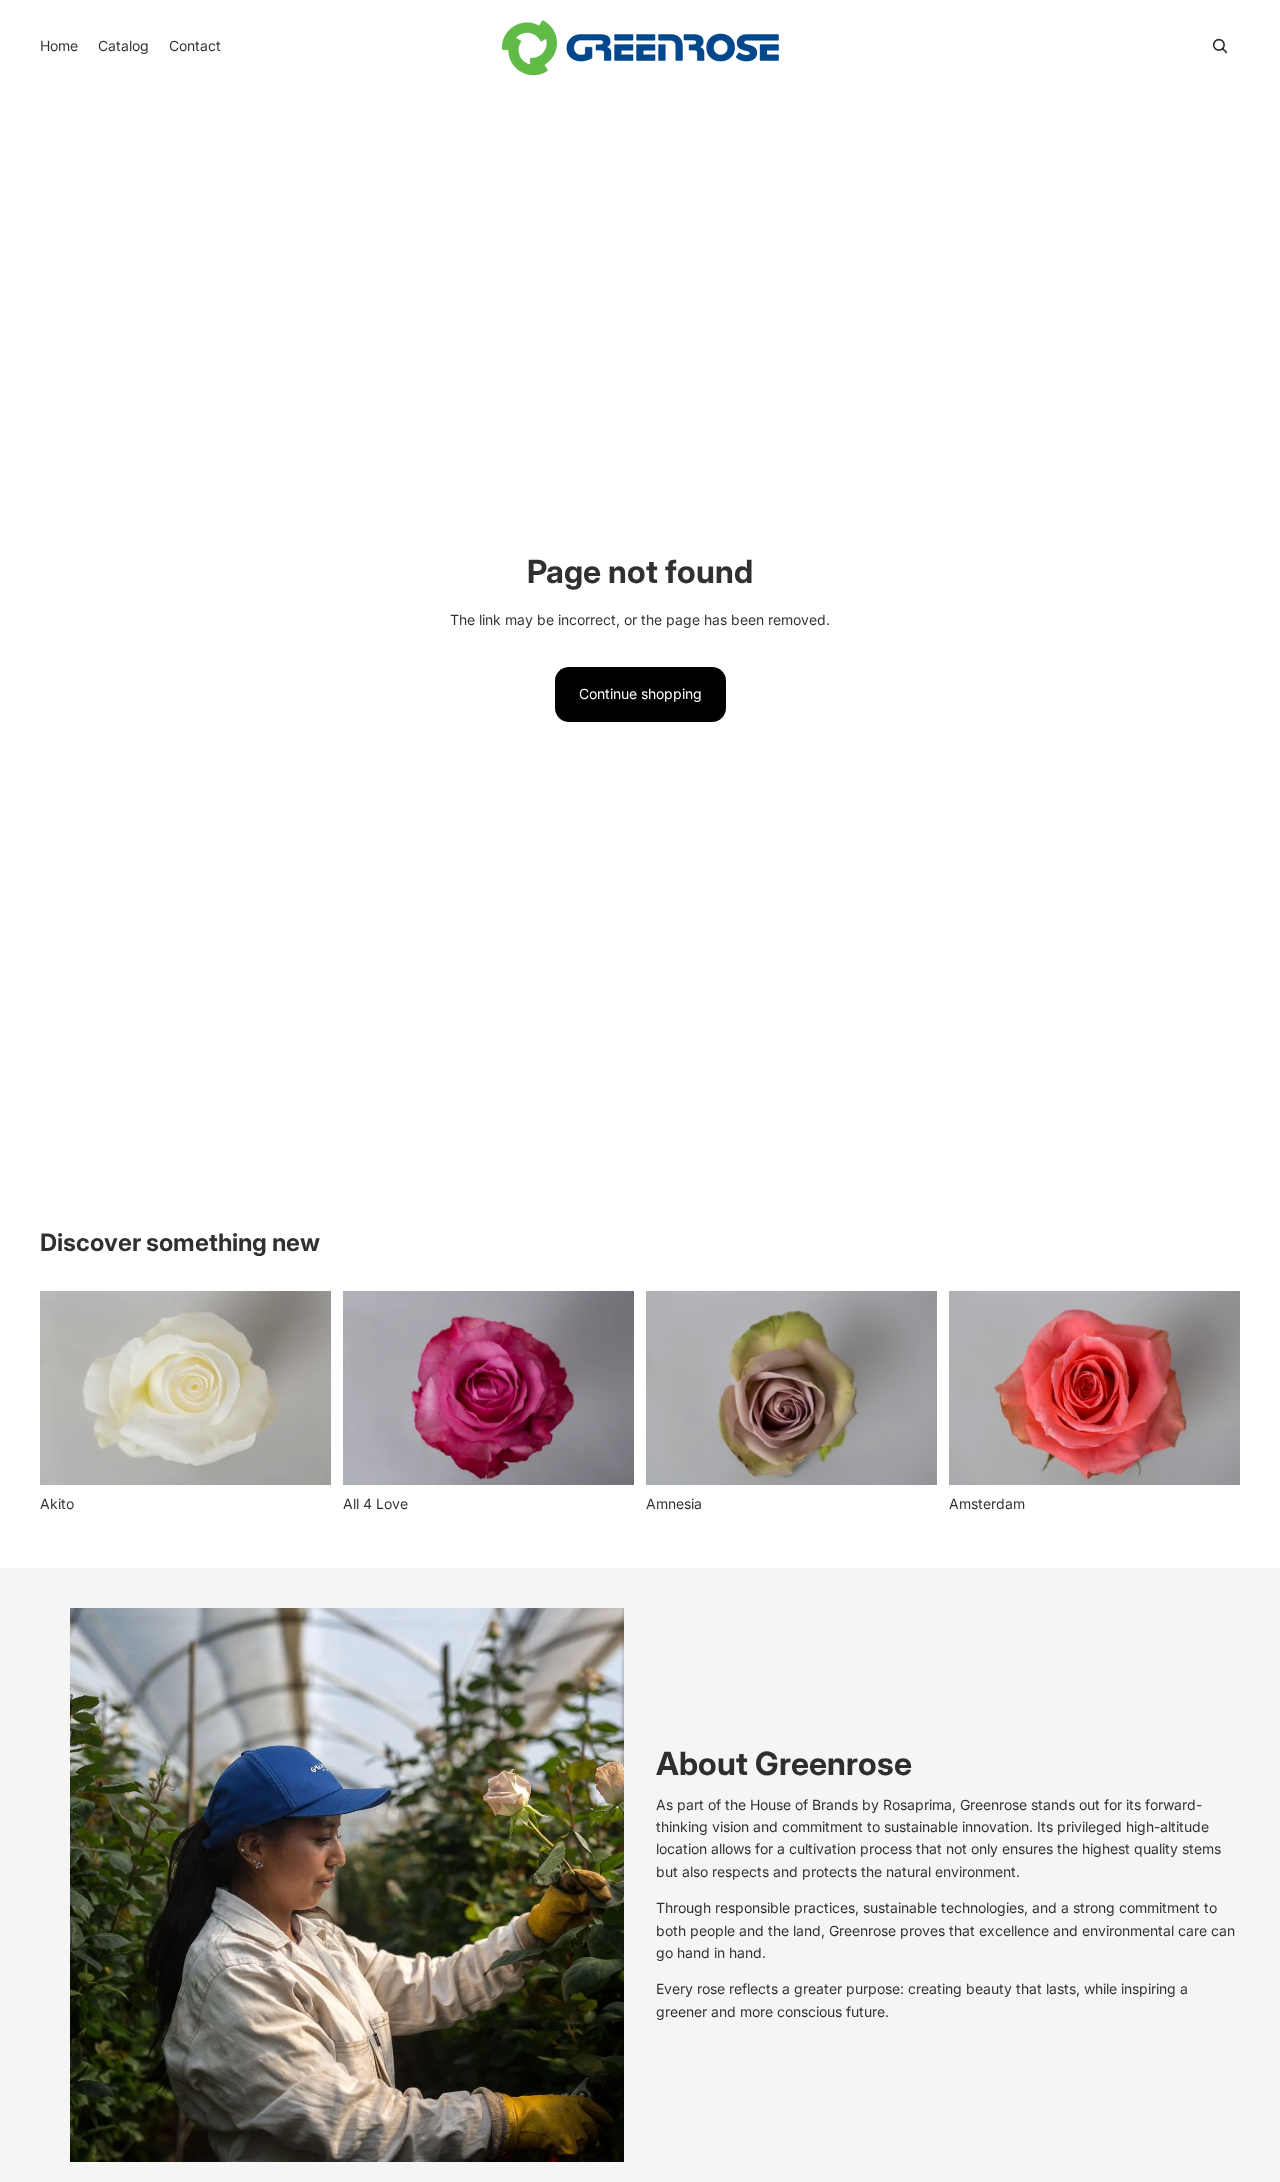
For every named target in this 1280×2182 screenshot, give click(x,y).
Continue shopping (640, 693)
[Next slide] (301, 1388)
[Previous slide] (70, 1388)
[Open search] (1220, 46)
